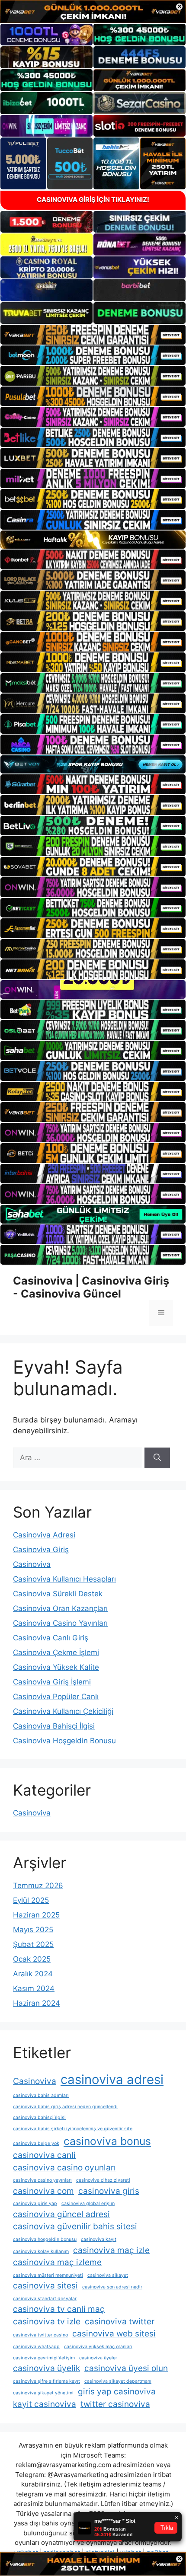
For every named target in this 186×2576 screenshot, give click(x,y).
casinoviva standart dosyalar (45, 2299)
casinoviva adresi (112, 2079)
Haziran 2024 (37, 2003)
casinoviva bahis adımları (41, 2095)
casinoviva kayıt (99, 2239)
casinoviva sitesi (45, 2286)
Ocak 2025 (32, 1959)
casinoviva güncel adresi (61, 2214)
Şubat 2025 (33, 1944)
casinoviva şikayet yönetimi (43, 2393)
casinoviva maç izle (111, 2250)
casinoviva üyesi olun (126, 2368)
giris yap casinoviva (117, 2392)
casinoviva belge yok (36, 2143)
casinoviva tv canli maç (59, 2309)
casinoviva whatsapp (36, 2347)
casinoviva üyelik (46, 2368)
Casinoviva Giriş (41, 1550)
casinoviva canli (44, 2155)
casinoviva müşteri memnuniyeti (48, 2275)
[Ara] (157, 1458)
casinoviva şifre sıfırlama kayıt (46, 2381)
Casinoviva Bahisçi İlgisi (54, 1726)
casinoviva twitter (120, 2322)
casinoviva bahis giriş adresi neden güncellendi (65, 2107)
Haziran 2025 (36, 1915)
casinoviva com (43, 2191)
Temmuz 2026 (38, 1886)
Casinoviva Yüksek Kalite (56, 1667)
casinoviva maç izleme (57, 2262)
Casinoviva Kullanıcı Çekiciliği (63, 1711)
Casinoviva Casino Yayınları (60, 1623)
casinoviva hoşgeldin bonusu (45, 2239)
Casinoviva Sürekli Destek (58, 1594)
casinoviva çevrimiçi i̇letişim (44, 2358)
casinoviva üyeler (98, 2358)
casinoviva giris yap (35, 2204)
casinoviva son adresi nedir (112, 2287)
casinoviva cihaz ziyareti (103, 2180)
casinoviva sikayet (108, 2275)
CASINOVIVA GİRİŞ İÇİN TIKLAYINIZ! (93, 200)
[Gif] (93, 540)
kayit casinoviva (45, 2404)
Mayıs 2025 (33, 1930)
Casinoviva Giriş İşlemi (52, 1682)
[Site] (93, 335)
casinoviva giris (109, 2191)
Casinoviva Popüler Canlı (56, 1697)
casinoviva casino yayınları (42, 2180)
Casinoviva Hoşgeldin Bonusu (64, 1741)
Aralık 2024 (33, 1974)
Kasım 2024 (34, 1988)
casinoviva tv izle (47, 2322)
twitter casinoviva (115, 2404)
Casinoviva (32, 1564)
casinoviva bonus (107, 2141)
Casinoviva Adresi (44, 1535)
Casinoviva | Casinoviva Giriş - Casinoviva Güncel (91, 1287)
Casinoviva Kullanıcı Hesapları (64, 1579)
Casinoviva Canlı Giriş (51, 1638)
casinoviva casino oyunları (64, 2168)
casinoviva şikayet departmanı (118, 2381)
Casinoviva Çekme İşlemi (56, 1652)
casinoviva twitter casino (40, 2335)
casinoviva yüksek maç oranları (98, 2347)
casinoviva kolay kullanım (41, 2252)
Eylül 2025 (31, 1900)
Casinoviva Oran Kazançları (60, 1608)
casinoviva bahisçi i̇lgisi (39, 2117)
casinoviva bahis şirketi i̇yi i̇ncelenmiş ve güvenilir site (73, 2129)
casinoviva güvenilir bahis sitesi (75, 2226)
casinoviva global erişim (88, 2204)
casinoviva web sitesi (114, 2334)
